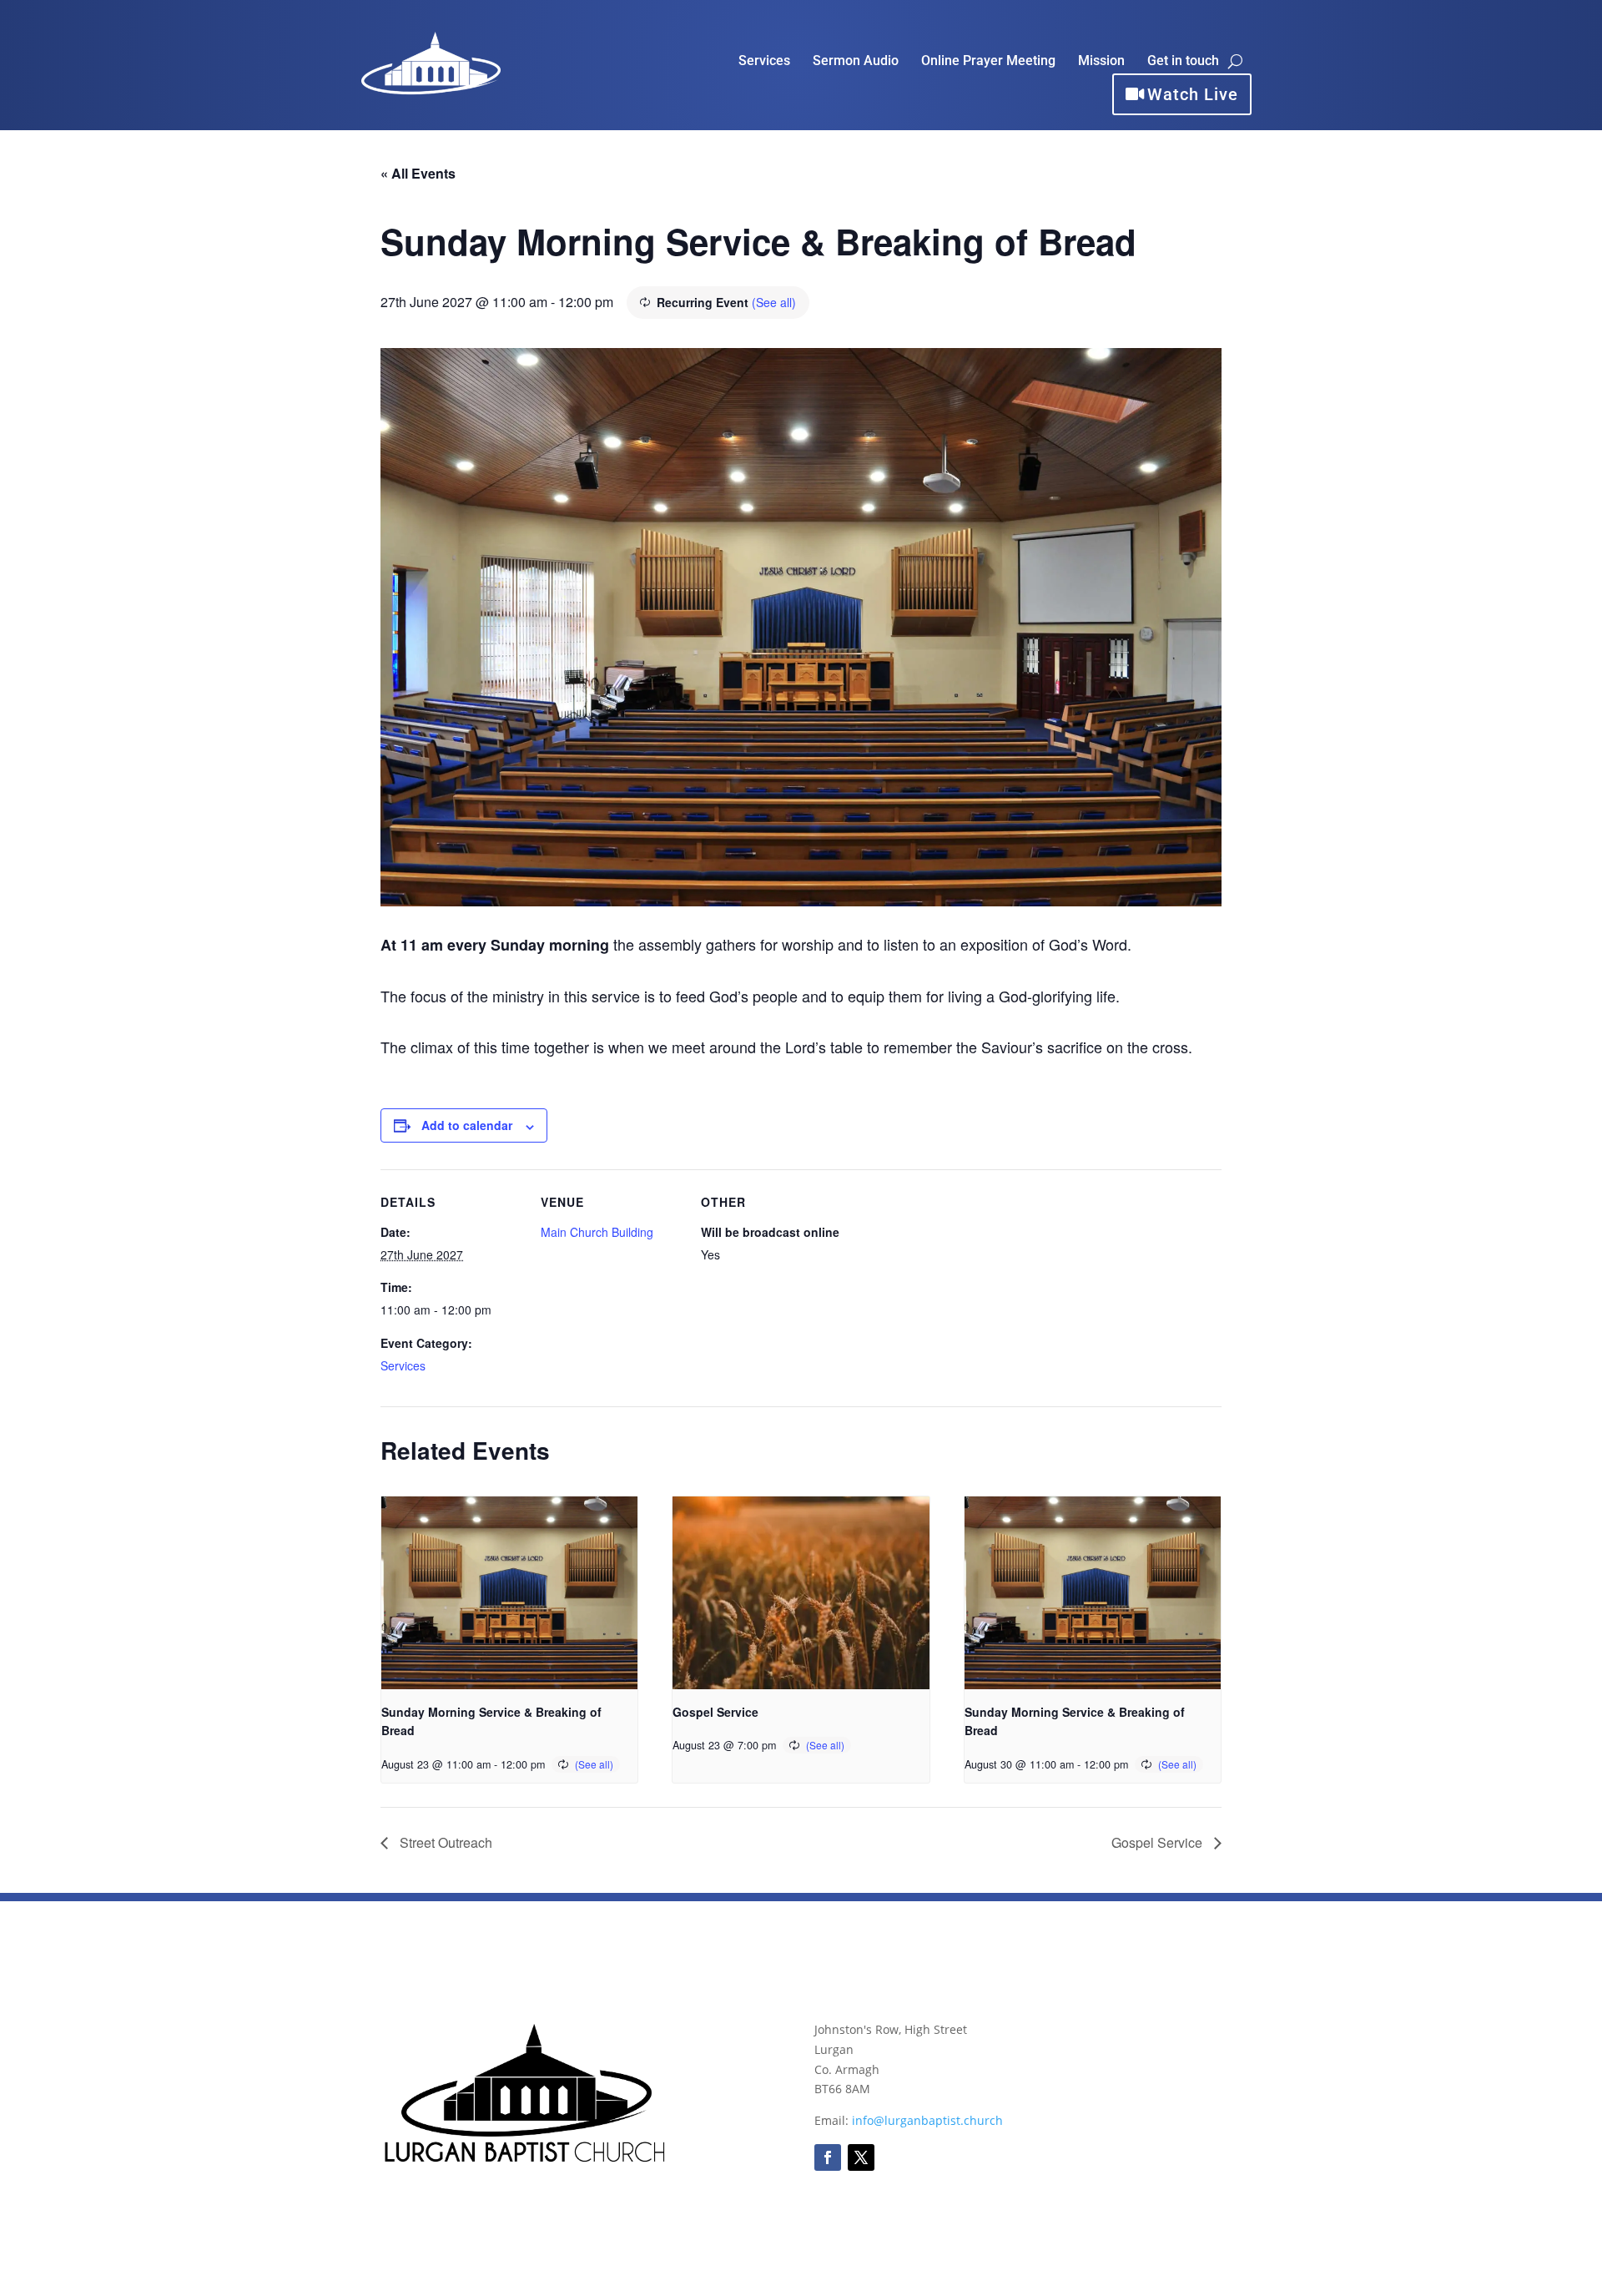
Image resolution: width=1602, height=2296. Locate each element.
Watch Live (1193, 94)
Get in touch (1183, 62)
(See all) (774, 302)
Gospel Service (715, 1712)
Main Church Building (597, 1232)
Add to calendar (467, 1125)
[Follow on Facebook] (828, 2157)
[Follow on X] (861, 2157)
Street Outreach (444, 1842)
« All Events (418, 173)
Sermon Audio (856, 62)
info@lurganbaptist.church (927, 2120)
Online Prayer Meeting (988, 62)
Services (764, 62)
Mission (1101, 62)
